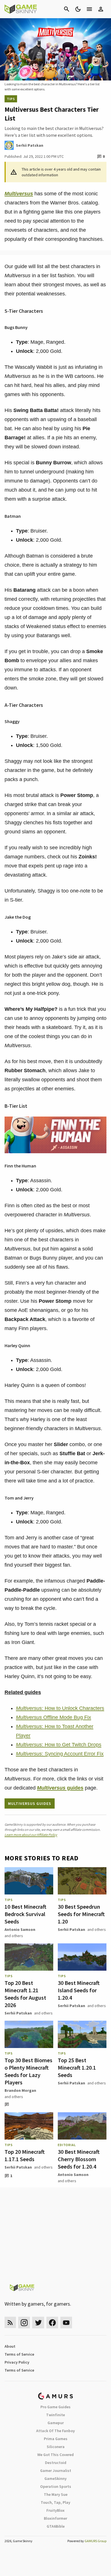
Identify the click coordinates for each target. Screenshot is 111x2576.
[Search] (67, 9)
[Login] (101, 9)
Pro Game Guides (55, 2407)
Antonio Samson (20, 1929)
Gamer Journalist (56, 2471)
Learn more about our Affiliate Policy (31, 1835)
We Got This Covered (55, 2455)
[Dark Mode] (78, 9)
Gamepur (56, 2423)
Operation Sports (56, 2486)
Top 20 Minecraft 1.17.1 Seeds (25, 2155)
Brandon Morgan (20, 2090)
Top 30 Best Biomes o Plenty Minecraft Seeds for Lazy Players (28, 2071)
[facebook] (52, 2323)
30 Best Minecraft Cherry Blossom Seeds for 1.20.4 (79, 2159)
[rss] (10, 2323)
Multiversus (19, 194)
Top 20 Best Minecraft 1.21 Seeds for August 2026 (25, 1994)
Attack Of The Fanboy (55, 2431)
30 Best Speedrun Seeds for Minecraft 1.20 (81, 1914)
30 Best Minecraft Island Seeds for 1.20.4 (79, 1990)
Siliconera (56, 2447)
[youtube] (66, 2323)
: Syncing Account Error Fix (60, 1754)
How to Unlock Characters (60, 1708)
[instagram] (24, 2323)
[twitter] (38, 2323)
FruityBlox (55, 2510)
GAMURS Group (95, 2541)
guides (60, 1788)
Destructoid (56, 2463)
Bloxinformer (55, 2518)
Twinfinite (55, 2415)
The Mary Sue (56, 2494)
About (10, 2346)
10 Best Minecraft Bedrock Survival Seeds (25, 1914)
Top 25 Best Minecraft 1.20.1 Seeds (77, 2067)
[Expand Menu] (89, 9)
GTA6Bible (56, 2526)
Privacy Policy (17, 2362)
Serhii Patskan (71, 1929)
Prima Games (56, 2439)
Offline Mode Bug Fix (54, 1717)
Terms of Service (19, 2354)
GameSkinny (55, 2478)
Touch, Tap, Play (55, 2502)
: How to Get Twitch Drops (59, 1745)
